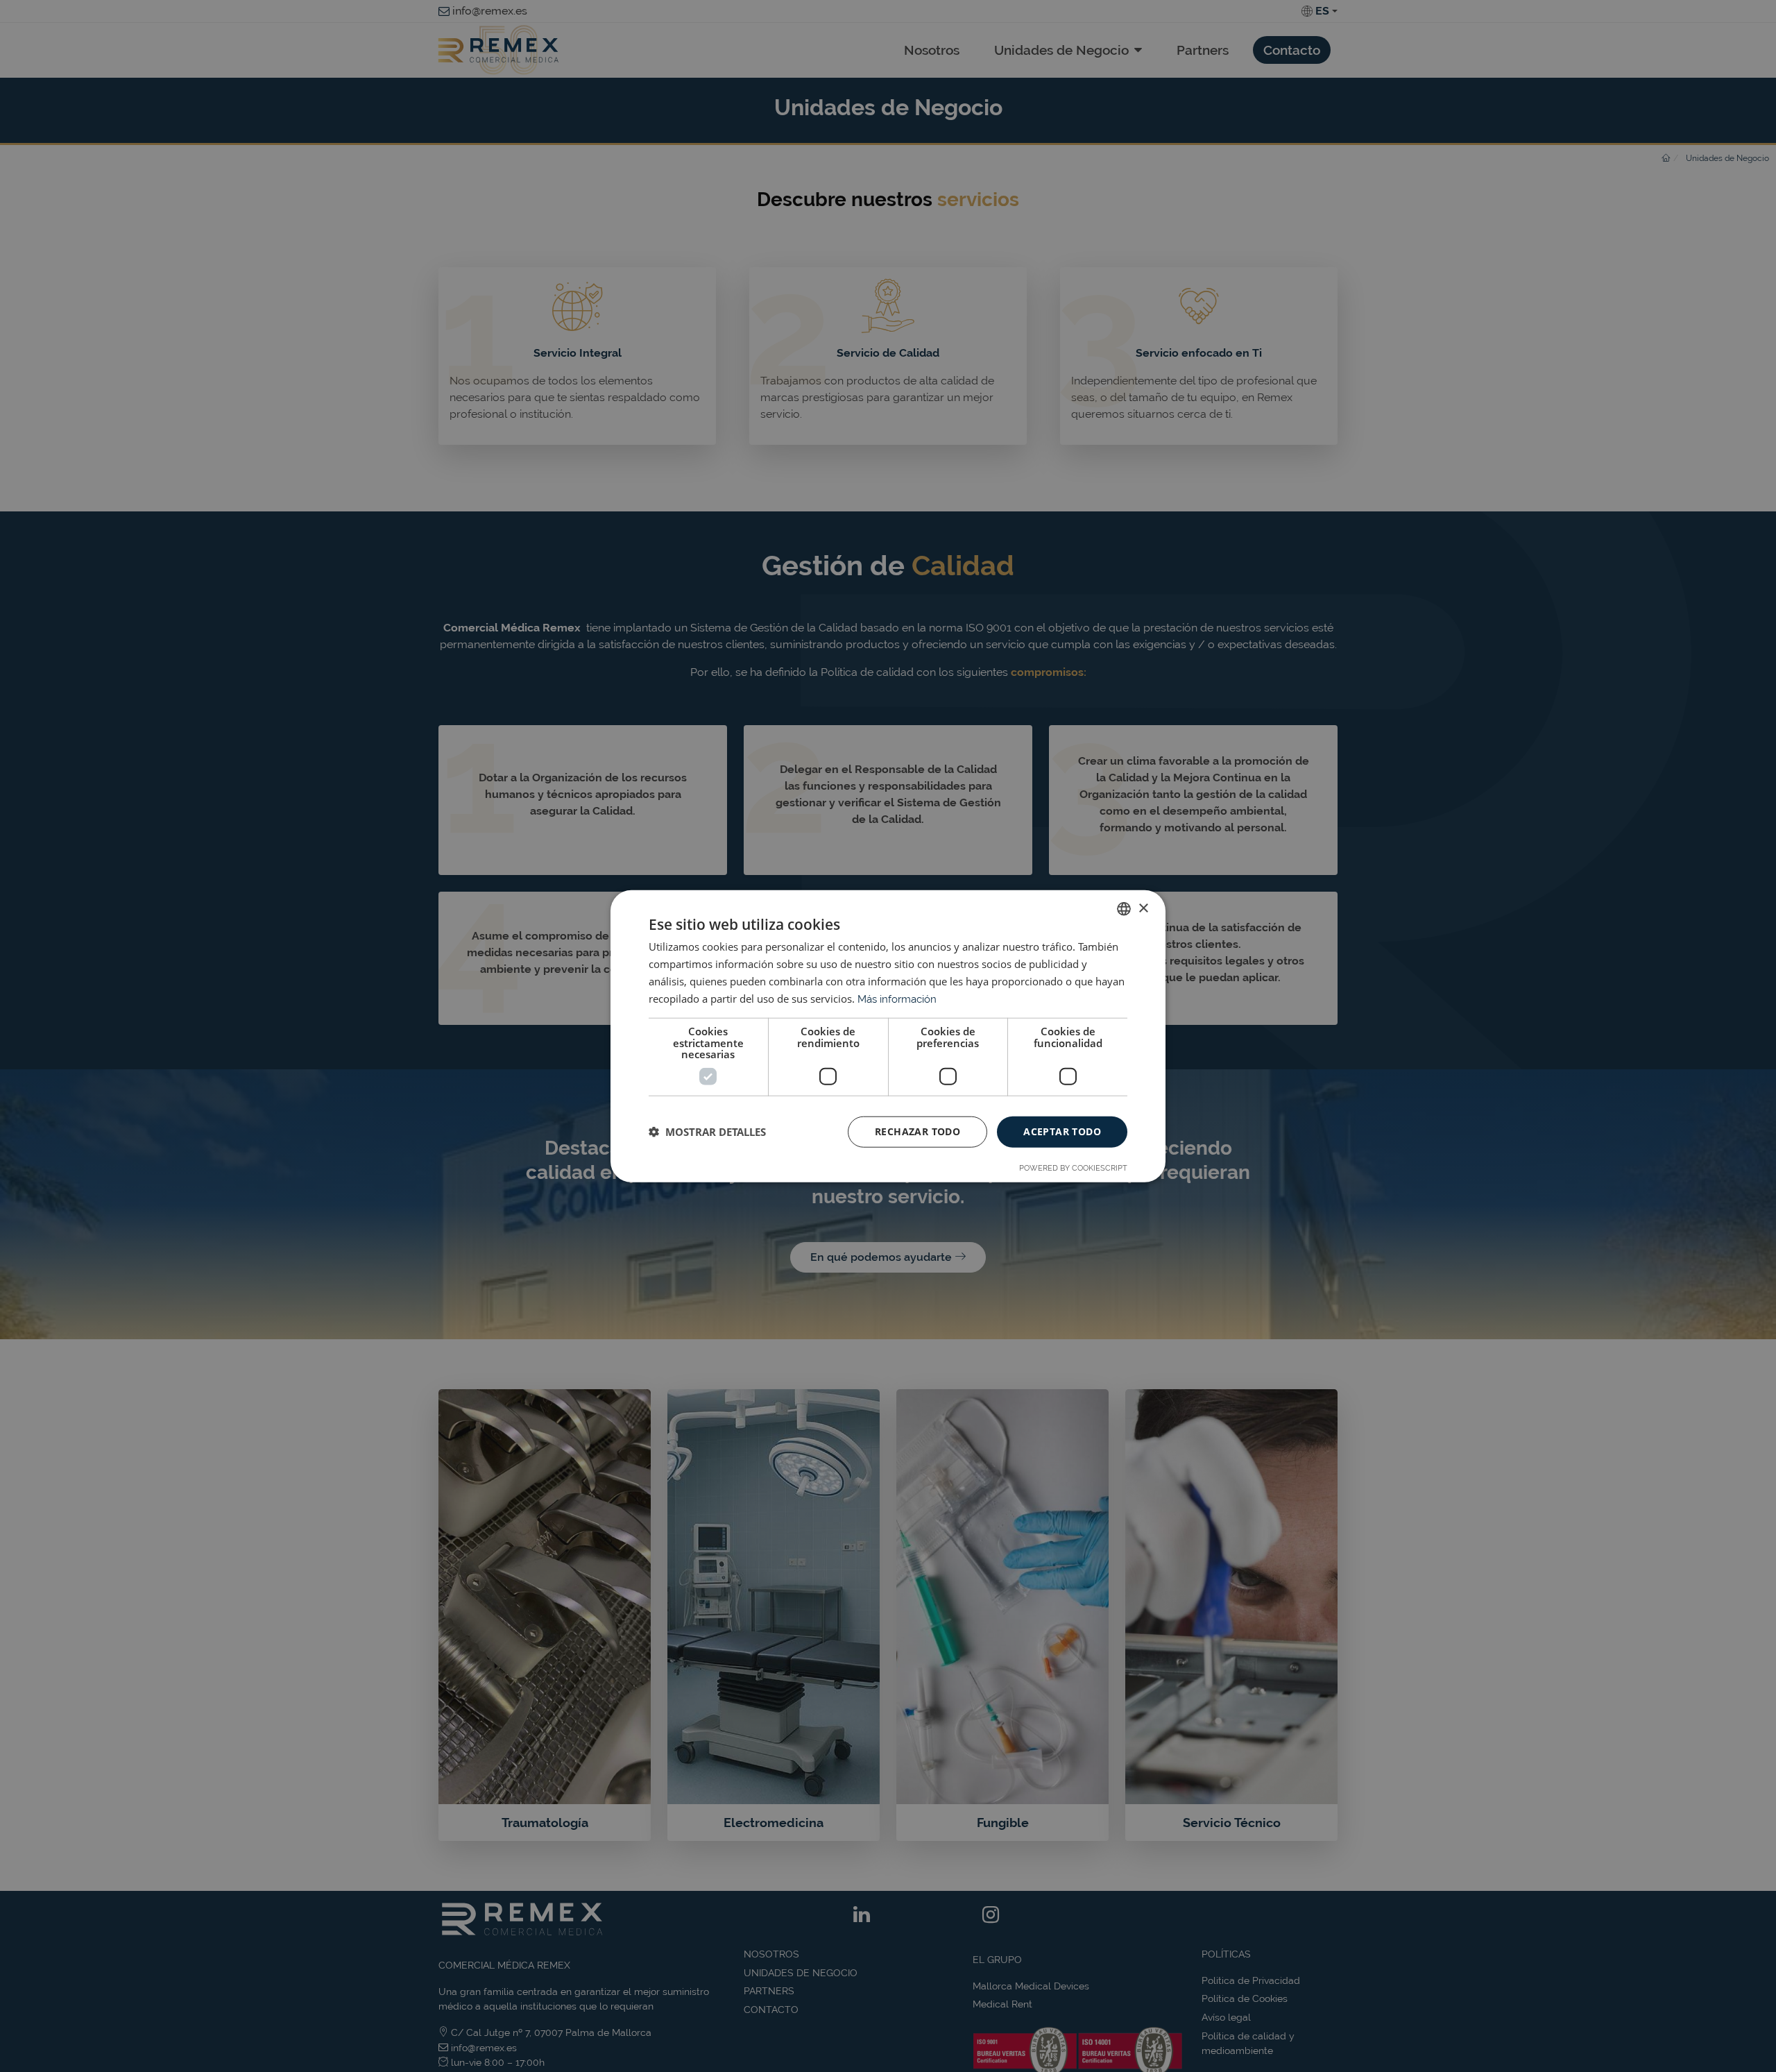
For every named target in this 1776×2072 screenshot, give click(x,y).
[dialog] (888, 1036)
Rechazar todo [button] (917, 1131)
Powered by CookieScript (1073, 1167)
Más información (897, 999)
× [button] (1143, 908)
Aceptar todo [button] (1062, 1131)
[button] (707, 1132)
